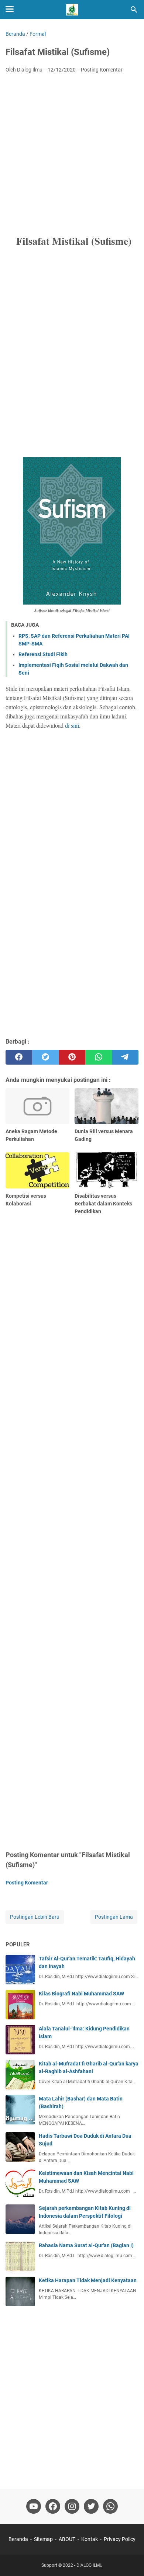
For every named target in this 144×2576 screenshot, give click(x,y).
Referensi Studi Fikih (43, 654)
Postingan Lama (114, 1917)
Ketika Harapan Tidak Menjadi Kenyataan (88, 2280)
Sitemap (43, 2539)
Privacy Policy (120, 2539)
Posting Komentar (102, 70)
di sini (72, 725)
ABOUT (67, 2539)
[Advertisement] (72, 154)
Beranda (18, 2539)
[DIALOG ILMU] (72, 10)
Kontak (90, 2539)
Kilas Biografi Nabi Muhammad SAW (81, 1994)
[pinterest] (72, 1057)
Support (49, 2565)
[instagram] (72, 2506)
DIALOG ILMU (90, 2565)
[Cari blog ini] (134, 10)
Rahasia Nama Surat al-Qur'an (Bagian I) (86, 2245)
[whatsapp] (99, 1057)
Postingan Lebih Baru (35, 1917)
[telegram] (125, 1057)
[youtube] (34, 2506)
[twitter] (45, 1057)
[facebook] (19, 1057)
